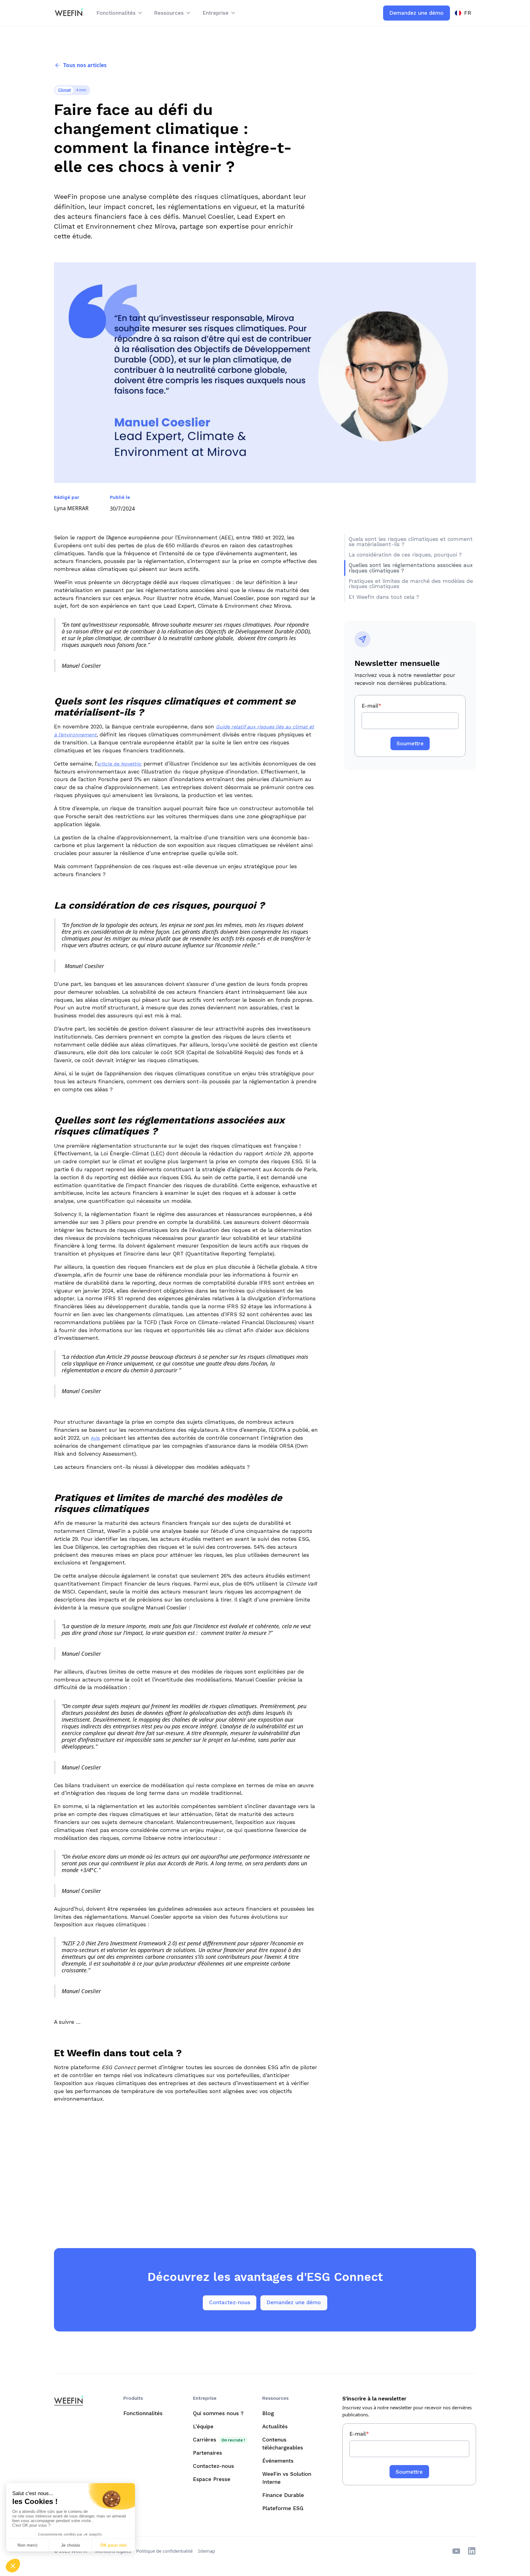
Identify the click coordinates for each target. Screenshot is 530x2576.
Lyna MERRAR (71, 508)
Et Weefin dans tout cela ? (384, 597)
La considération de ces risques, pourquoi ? (406, 555)
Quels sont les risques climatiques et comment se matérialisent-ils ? (411, 542)
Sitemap (206, 2551)
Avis (95, 1438)
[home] (69, 13)
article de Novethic (119, 764)
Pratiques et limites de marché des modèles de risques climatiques (411, 584)
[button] (120, 13)
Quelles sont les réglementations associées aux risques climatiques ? (411, 568)
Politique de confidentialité (164, 2551)
